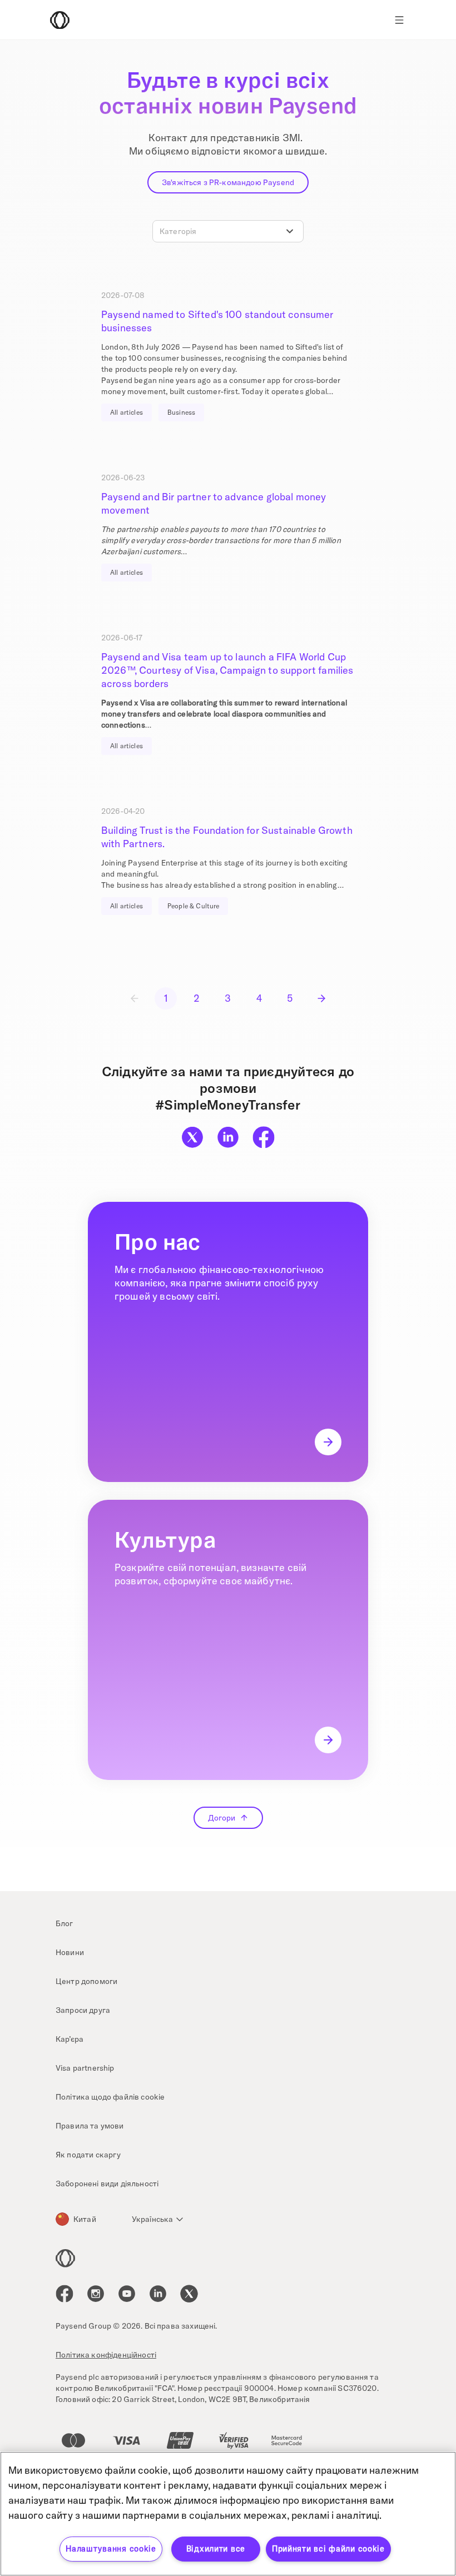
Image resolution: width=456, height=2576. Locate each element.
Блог (65, 1923)
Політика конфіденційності (106, 2355)
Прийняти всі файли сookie (328, 2549)
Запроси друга (83, 2010)
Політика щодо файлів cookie (110, 2097)
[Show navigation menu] (399, 20)
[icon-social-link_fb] (65, 2294)
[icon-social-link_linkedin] (158, 2294)
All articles (127, 412)
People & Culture (194, 906)
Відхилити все (216, 2549)
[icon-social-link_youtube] (127, 2294)
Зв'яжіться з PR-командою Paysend (228, 182)
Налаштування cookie (111, 2549)
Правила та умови (90, 2126)
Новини (70, 1952)
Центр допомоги (86, 1981)
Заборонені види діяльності (107, 2184)
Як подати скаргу (88, 2155)
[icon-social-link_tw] (189, 2294)
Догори (222, 1818)
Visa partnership (85, 2068)
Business (181, 412)
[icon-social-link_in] (96, 2294)
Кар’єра (70, 2039)
